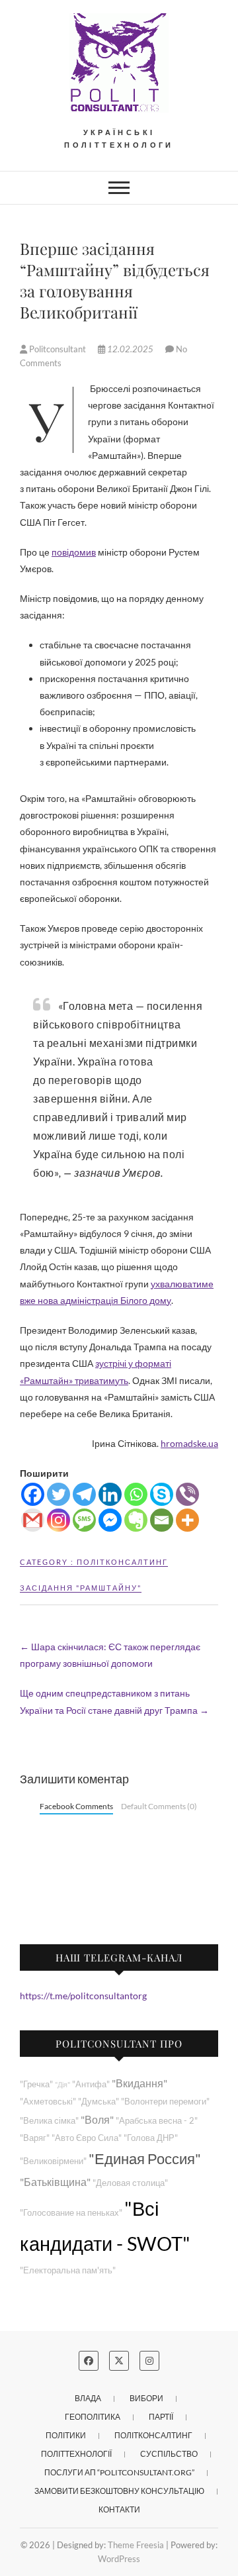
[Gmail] (33, 1520)
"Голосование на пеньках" (71, 2213)
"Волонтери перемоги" (165, 2102)
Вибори (146, 2398)
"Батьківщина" (55, 2182)
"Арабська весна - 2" (157, 2121)
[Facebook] (33, 1494)
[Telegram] (84, 1494)
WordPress (119, 2559)
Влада (88, 2398)
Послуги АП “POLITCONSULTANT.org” (119, 2472)
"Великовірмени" (53, 2161)
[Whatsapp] (136, 1494)
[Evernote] (136, 1520)
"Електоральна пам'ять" (68, 2270)
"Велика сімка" (49, 2121)
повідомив (74, 552)
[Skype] (162, 1494)
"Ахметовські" (48, 2102)
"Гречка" (36, 2084)
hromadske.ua (189, 1443)
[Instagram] (59, 1520)
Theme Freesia (136, 2545)
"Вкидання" (139, 2083)
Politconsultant (58, 349)
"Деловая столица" (130, 2183)
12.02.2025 (130, 349)
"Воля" (97, 2119)
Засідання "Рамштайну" (81, 1588)
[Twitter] (59, 1494)
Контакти (119, 2509)
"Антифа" (91, 2084)
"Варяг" (35, 2138)
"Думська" (99, 2102)
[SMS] (84, 1520)
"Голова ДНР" (151, 2138)
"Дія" (62, 2084)
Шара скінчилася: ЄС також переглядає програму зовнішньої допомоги (110, 1655)
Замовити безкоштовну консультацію (119, 2491)
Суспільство (169, 2454)
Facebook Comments (76, 1806)
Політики (66, 2435)
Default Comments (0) (159, 1806)
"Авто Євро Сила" (87, 2138)
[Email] (162, 1520)
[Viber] (187, 1494)
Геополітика (93, 2417)
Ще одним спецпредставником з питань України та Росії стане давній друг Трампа (114, 1701)
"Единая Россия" (145, 2158)
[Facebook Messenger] (110, 1520)
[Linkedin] (110, 1494)
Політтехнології (76, 2454)
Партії (161, 2417)
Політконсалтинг (122, 1562)
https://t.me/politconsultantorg (83, 1996)
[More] (187, 1520)
